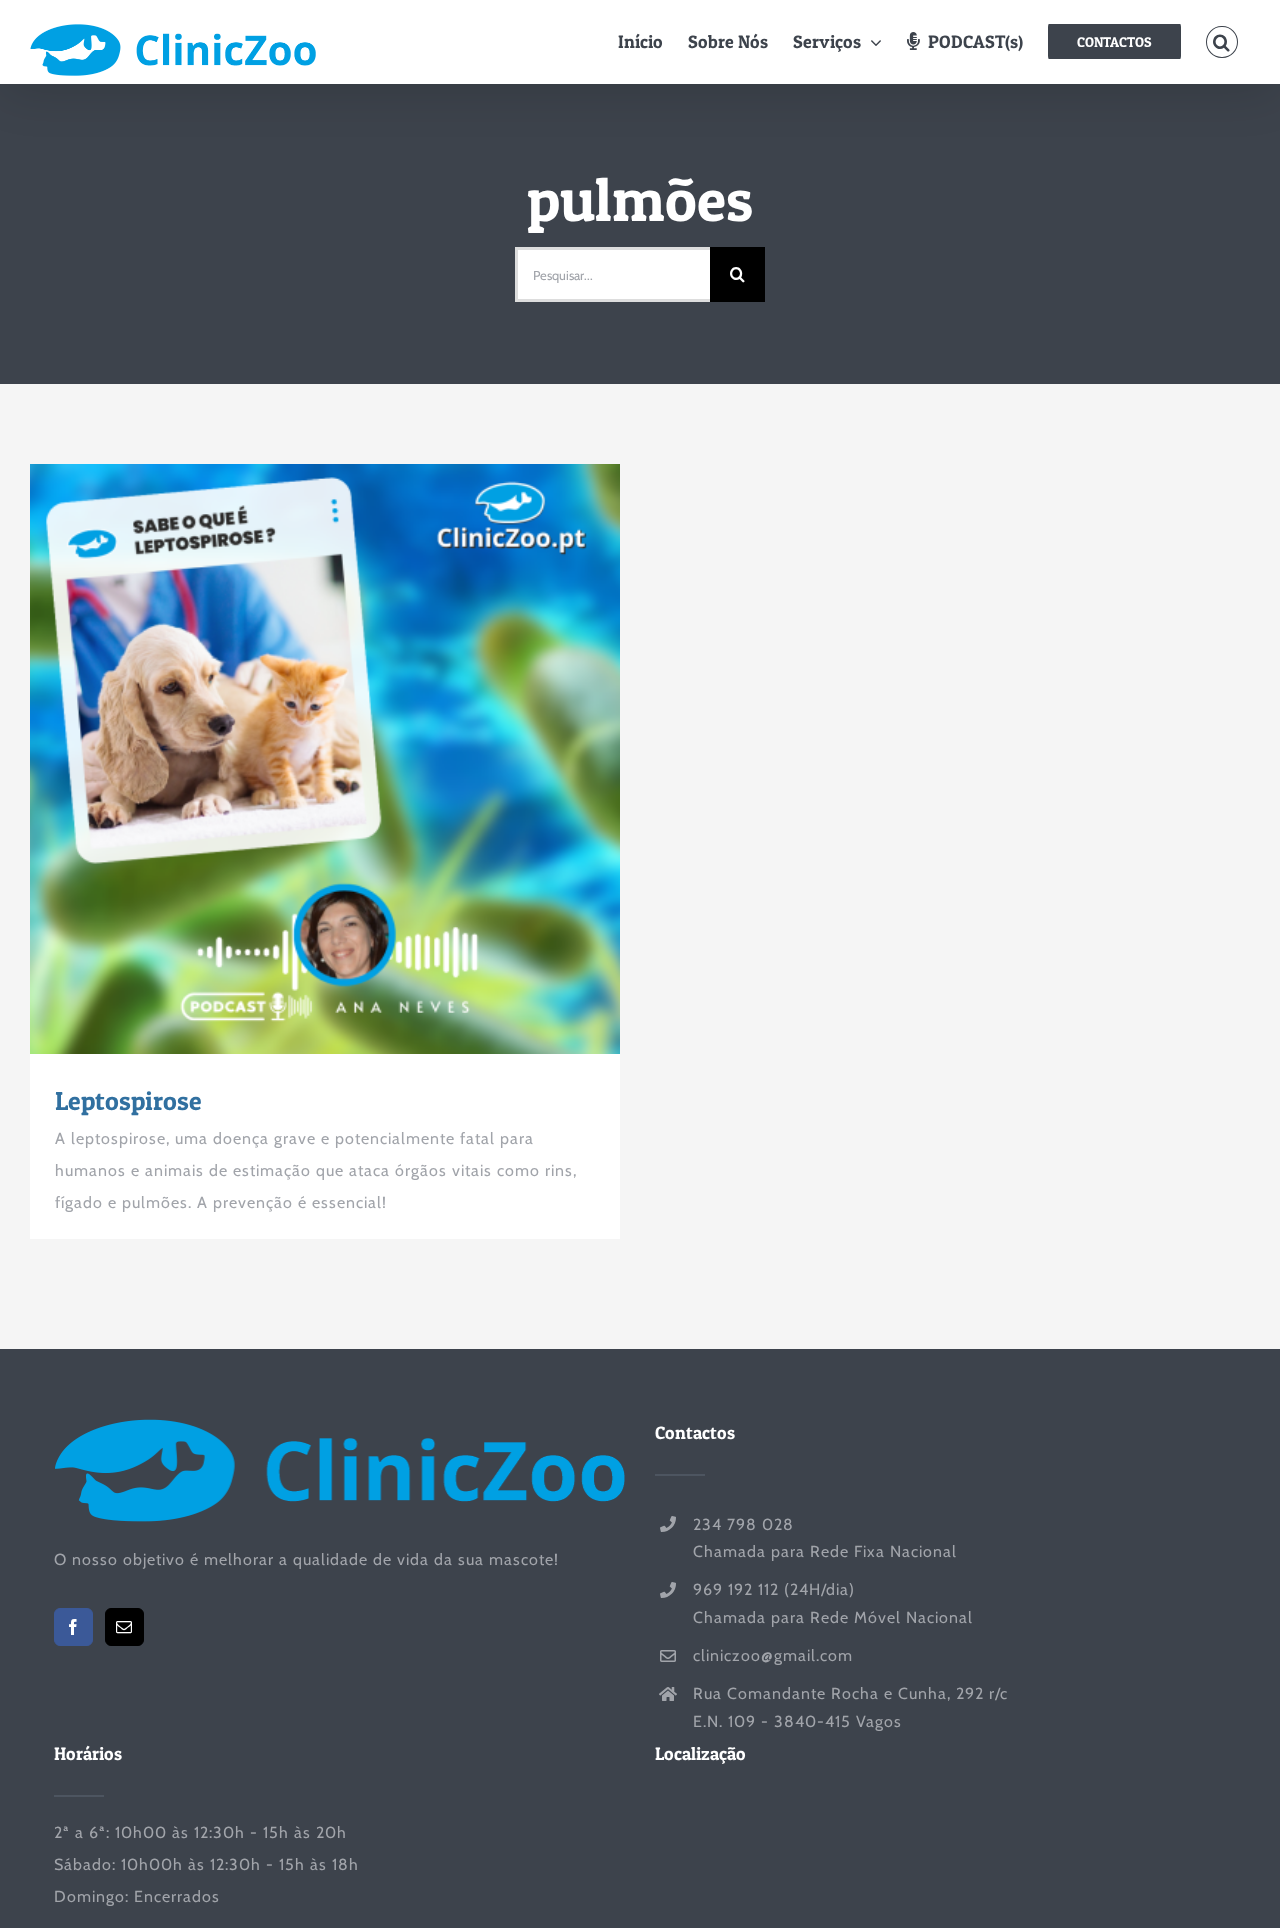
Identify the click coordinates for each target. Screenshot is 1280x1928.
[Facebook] (73, 1627)
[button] (1221, 41)
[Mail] (124, 1627)
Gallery (362, 759)
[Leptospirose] (325, 759)
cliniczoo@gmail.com (773, 1655)
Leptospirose (289, 759)
